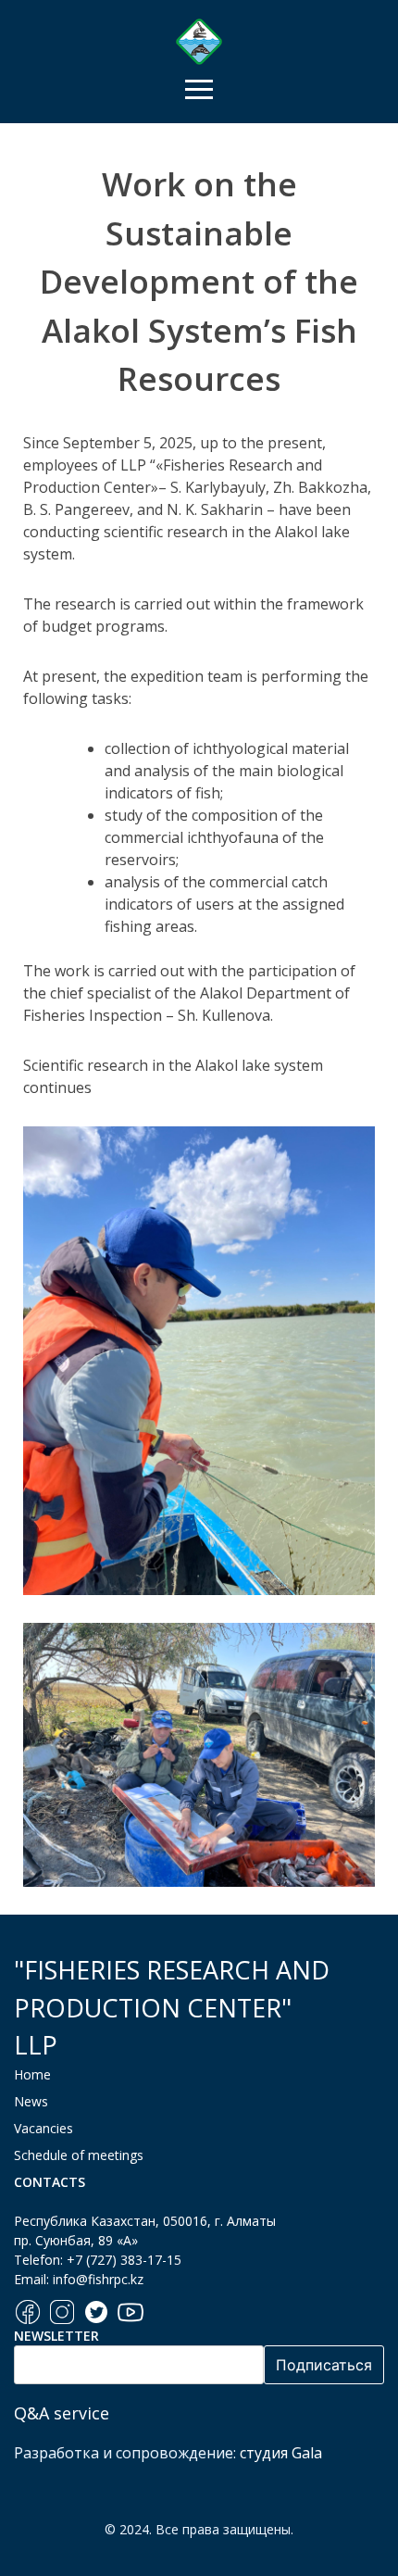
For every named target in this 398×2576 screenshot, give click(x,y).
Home (32, 2074)
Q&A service (62, 2413)
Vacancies (44, 2128)
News (31, 2101)
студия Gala (281, 2453)
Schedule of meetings (79, 2155)
